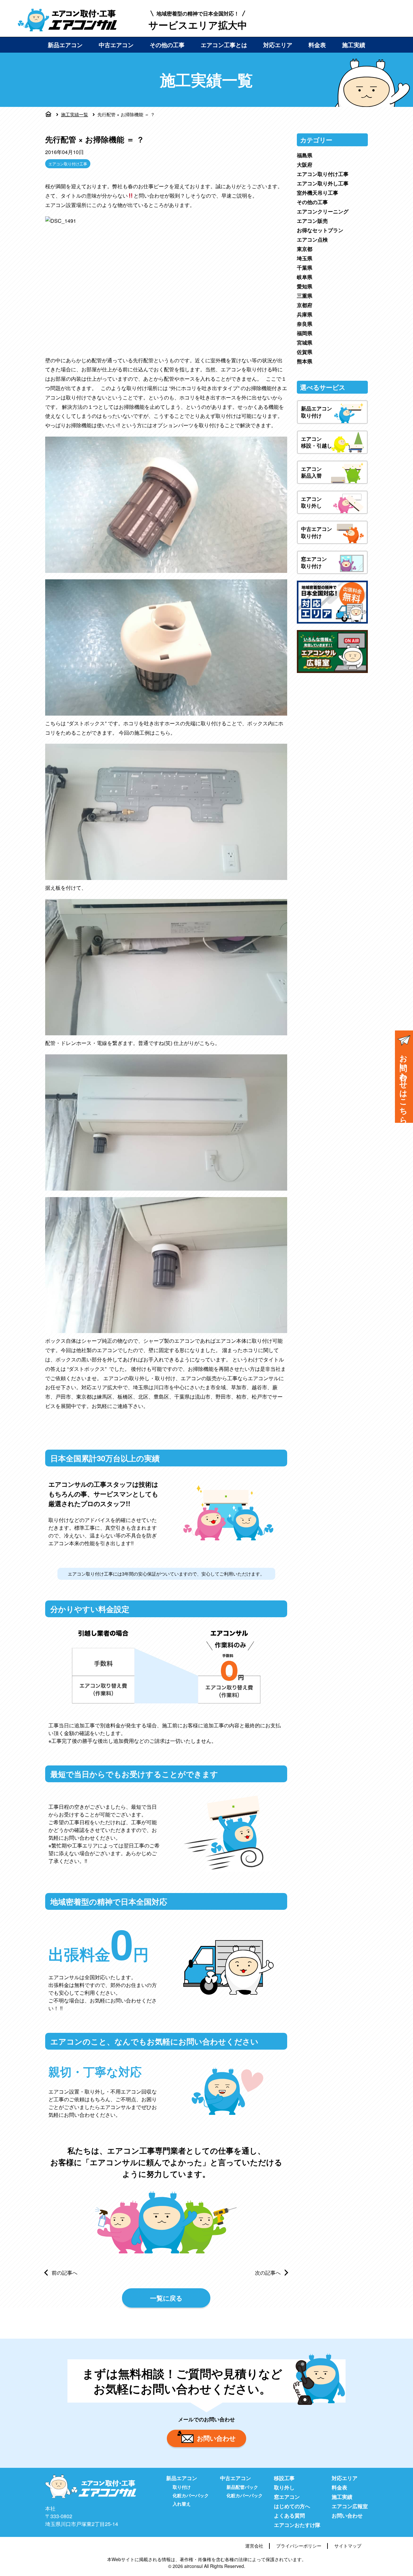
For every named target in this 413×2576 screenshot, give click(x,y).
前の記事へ (65, 2273)
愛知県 (305, 286)
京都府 (305, 305)
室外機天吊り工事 (317, 193)
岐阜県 (305, 277)
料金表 (317, 45)
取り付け (182, 2487)
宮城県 (305, 342)
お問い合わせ (216, 2438)
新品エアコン (65, 45)
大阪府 (305, 165)
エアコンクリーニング (323, 211)
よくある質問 (289, 2515)
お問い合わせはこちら (404, 1085)
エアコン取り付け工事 (68, 164)
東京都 (305, 249)
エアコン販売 (312, 221)
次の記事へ (268, 2273)
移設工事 (284, 2478)
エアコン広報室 (350, 2506)
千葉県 (305, 268)
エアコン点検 (312, 239)
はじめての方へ (292, 2506)
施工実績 (354, 45)
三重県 (305, 296)
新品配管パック (242, 2487)
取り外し (284, 2487)
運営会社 (254, 2546)
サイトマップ (348, 2546)
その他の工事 (167, 45)
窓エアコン (287, 2497)
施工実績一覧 (75, 114)
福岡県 (305, 333)
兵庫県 (305, 314)
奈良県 (305, 324)
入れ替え (182, 2504)
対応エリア (278, 45)
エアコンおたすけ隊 (297, 2525)
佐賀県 (305, 352)
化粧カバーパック (191, 2495)
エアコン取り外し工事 (323, 183)
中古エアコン (116, 45)
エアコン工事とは (224, 45)
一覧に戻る (166, 2298)
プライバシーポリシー (299, 2546)
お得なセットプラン (320, 230)
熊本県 (305, 361)
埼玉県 (305, 258)
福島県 (305, 155)
